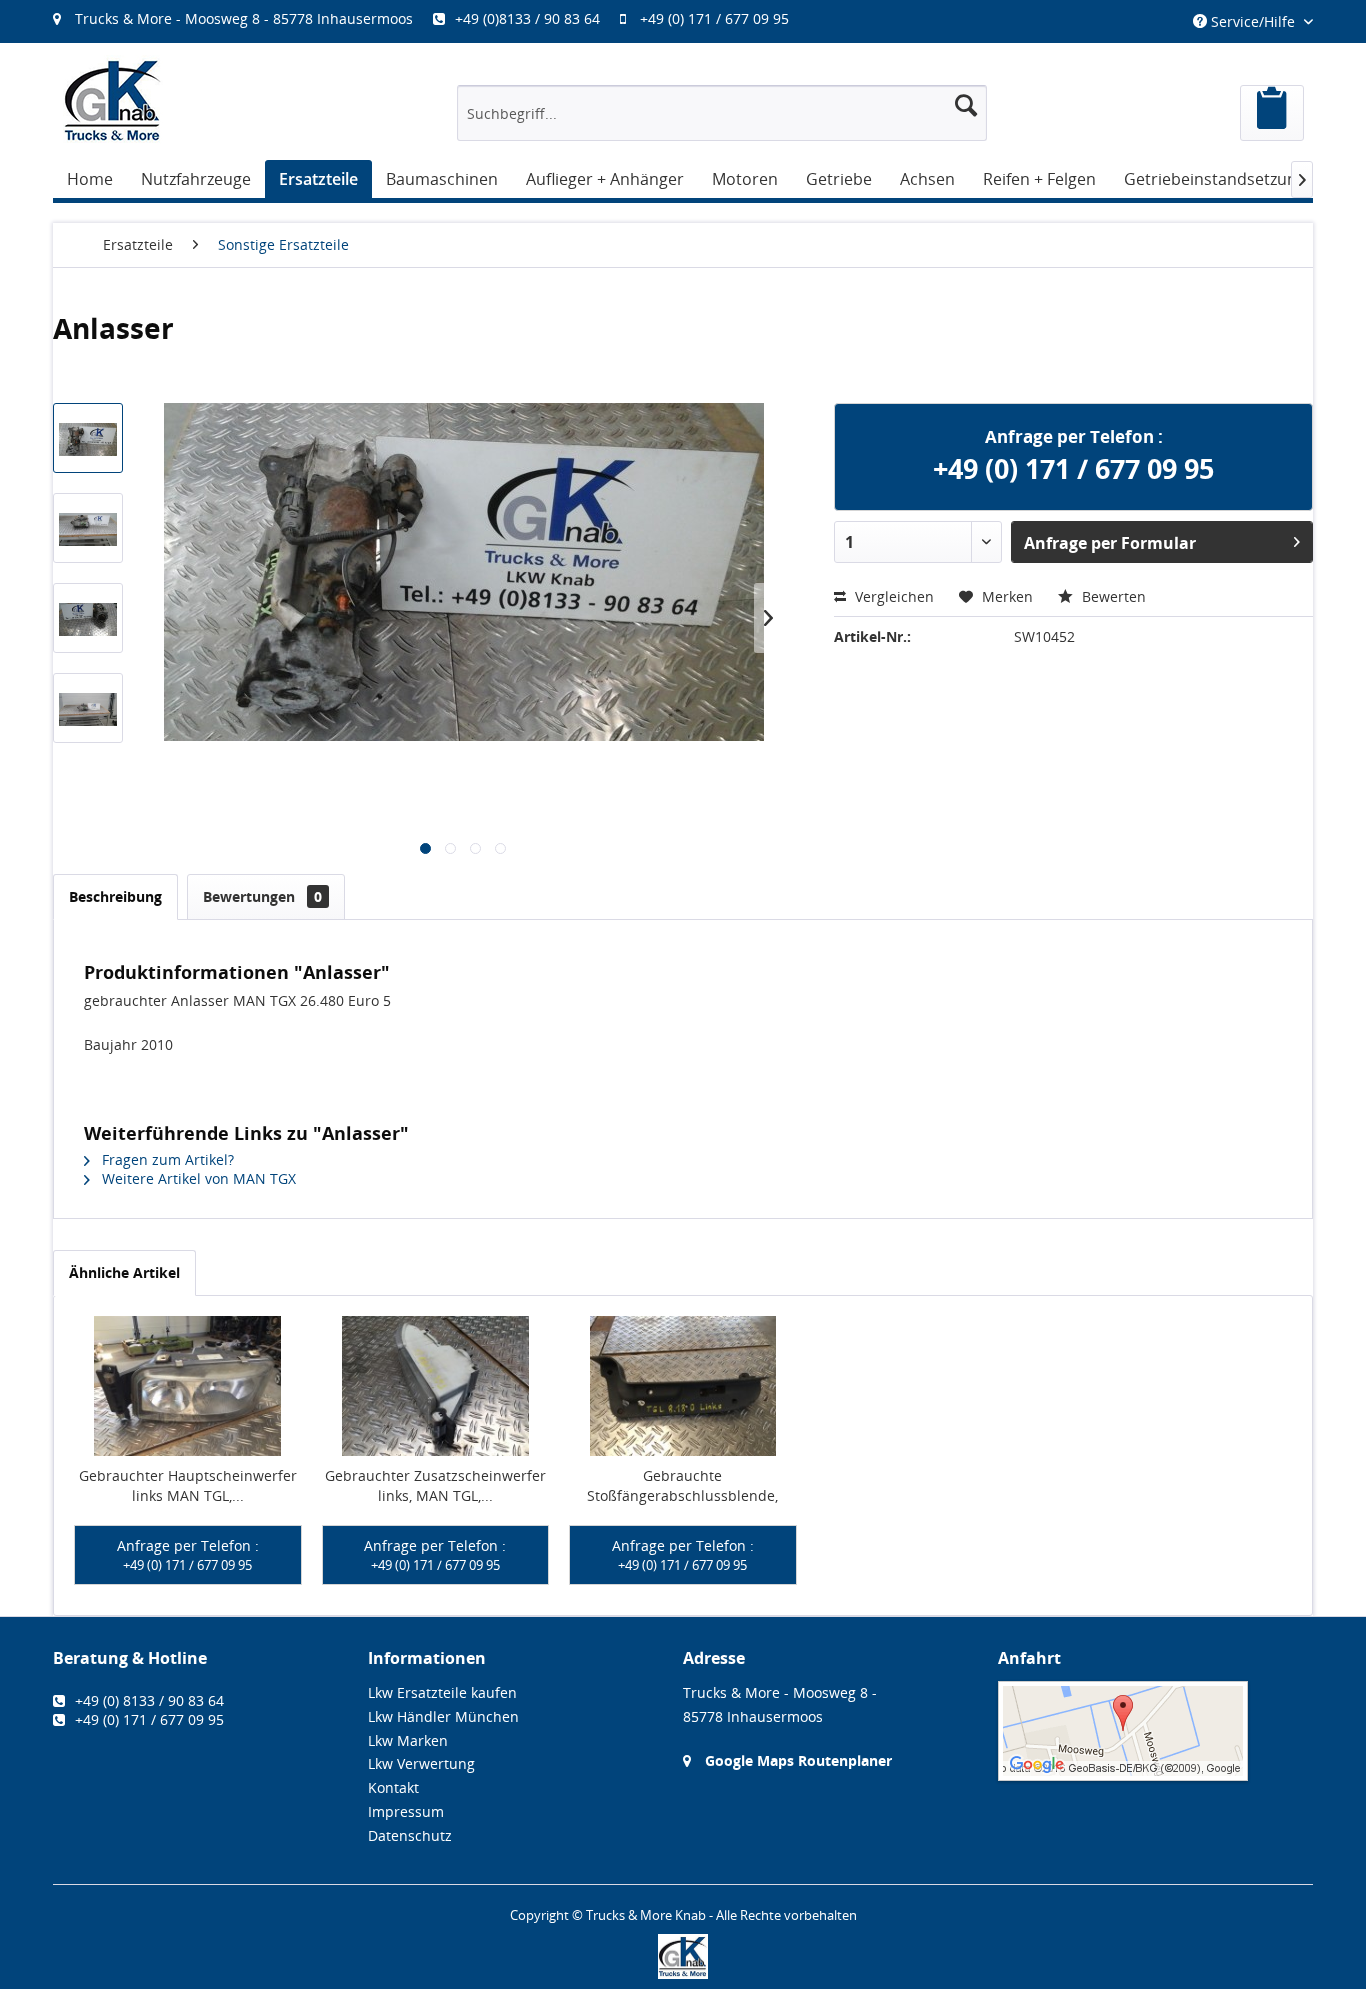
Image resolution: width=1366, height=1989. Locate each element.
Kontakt (393, 1787)
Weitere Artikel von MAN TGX (197, 1178)
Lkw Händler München (443, 1716)
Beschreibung (115, 896)
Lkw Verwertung (421, 1763)
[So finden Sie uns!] (1155, 1731)
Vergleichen (892, 596)
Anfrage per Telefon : (188, 1555)
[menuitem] (431, 18)
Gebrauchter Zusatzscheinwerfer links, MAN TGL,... (435, 1485)
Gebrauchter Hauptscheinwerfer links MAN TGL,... (188, 1485)
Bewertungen (262, 896)
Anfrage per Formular (1110, 543)
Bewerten (1112, 596)
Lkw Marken (408, 1740)
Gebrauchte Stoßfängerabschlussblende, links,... (682, 1486)
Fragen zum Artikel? (166, 1159)
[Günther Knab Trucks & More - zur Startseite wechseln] (113, 100)
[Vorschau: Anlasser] (88, 438)
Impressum (406, 1811)
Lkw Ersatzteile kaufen (442, 1692)
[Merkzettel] (1272, 113)
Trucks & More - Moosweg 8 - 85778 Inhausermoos (244, 18)
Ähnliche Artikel (124, 1272)
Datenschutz (410, 1835)
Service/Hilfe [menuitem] (1253, 21)
